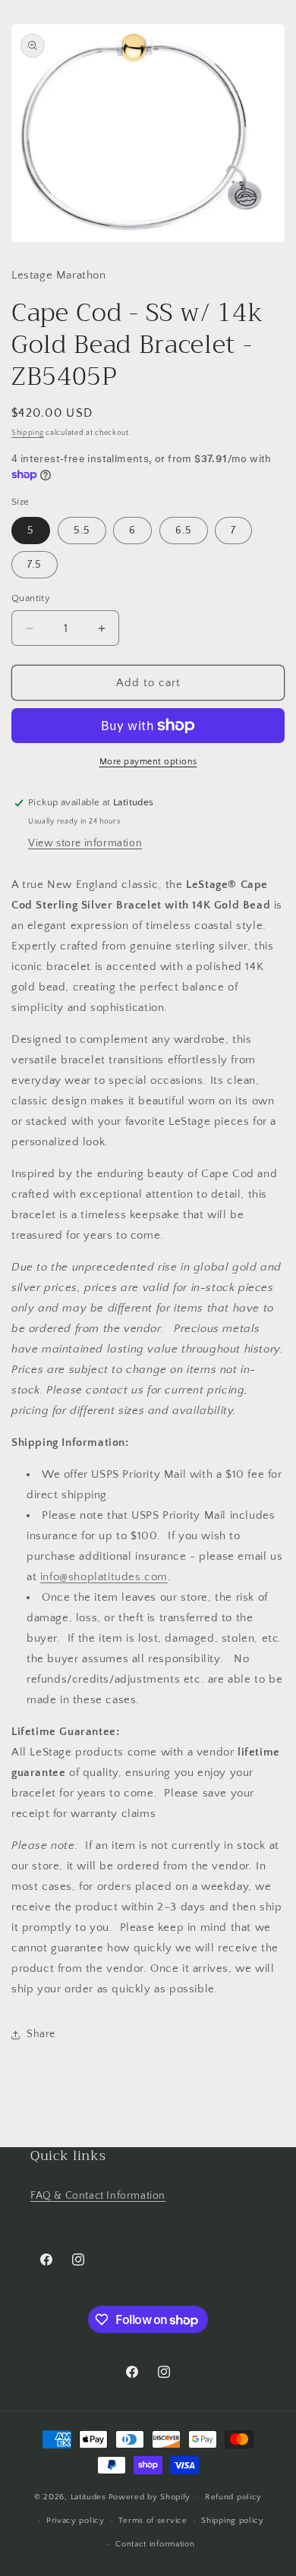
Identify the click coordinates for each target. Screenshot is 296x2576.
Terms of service (153, 2521)
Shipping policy (233, 2521)
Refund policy (233, 2497)
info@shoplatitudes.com (104, 1577)
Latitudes (88, 2497)
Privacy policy (76, 2521)
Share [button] (41, 2034)
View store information (85, 843)
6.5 (184, 531)
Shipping (28, 433)
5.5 (82, 531)
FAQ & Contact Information (98, 2196)
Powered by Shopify (150, 2497)
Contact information (155, 2544)
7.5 (35, 565)
